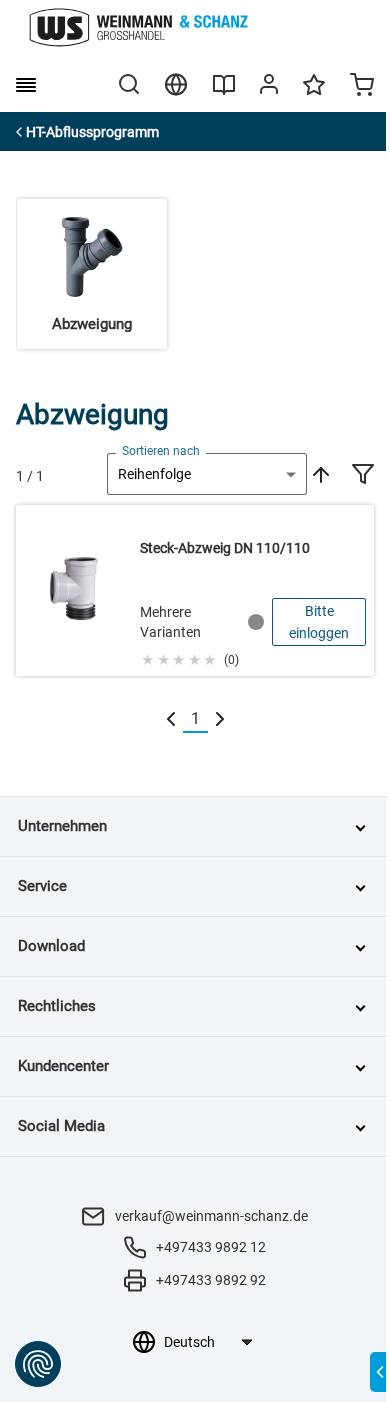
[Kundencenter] (269, 88)
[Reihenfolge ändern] (319, 474)
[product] (195, 590)
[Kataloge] (224, 92)
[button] (189, 657)
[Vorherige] (171, 719)
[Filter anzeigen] (363, 476)
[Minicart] (362, 87)
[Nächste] (220, 719)
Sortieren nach (161, 451)
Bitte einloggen (319, 622)
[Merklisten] (314, 94)
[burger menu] (26, 85)
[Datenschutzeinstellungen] (38, 1364)
